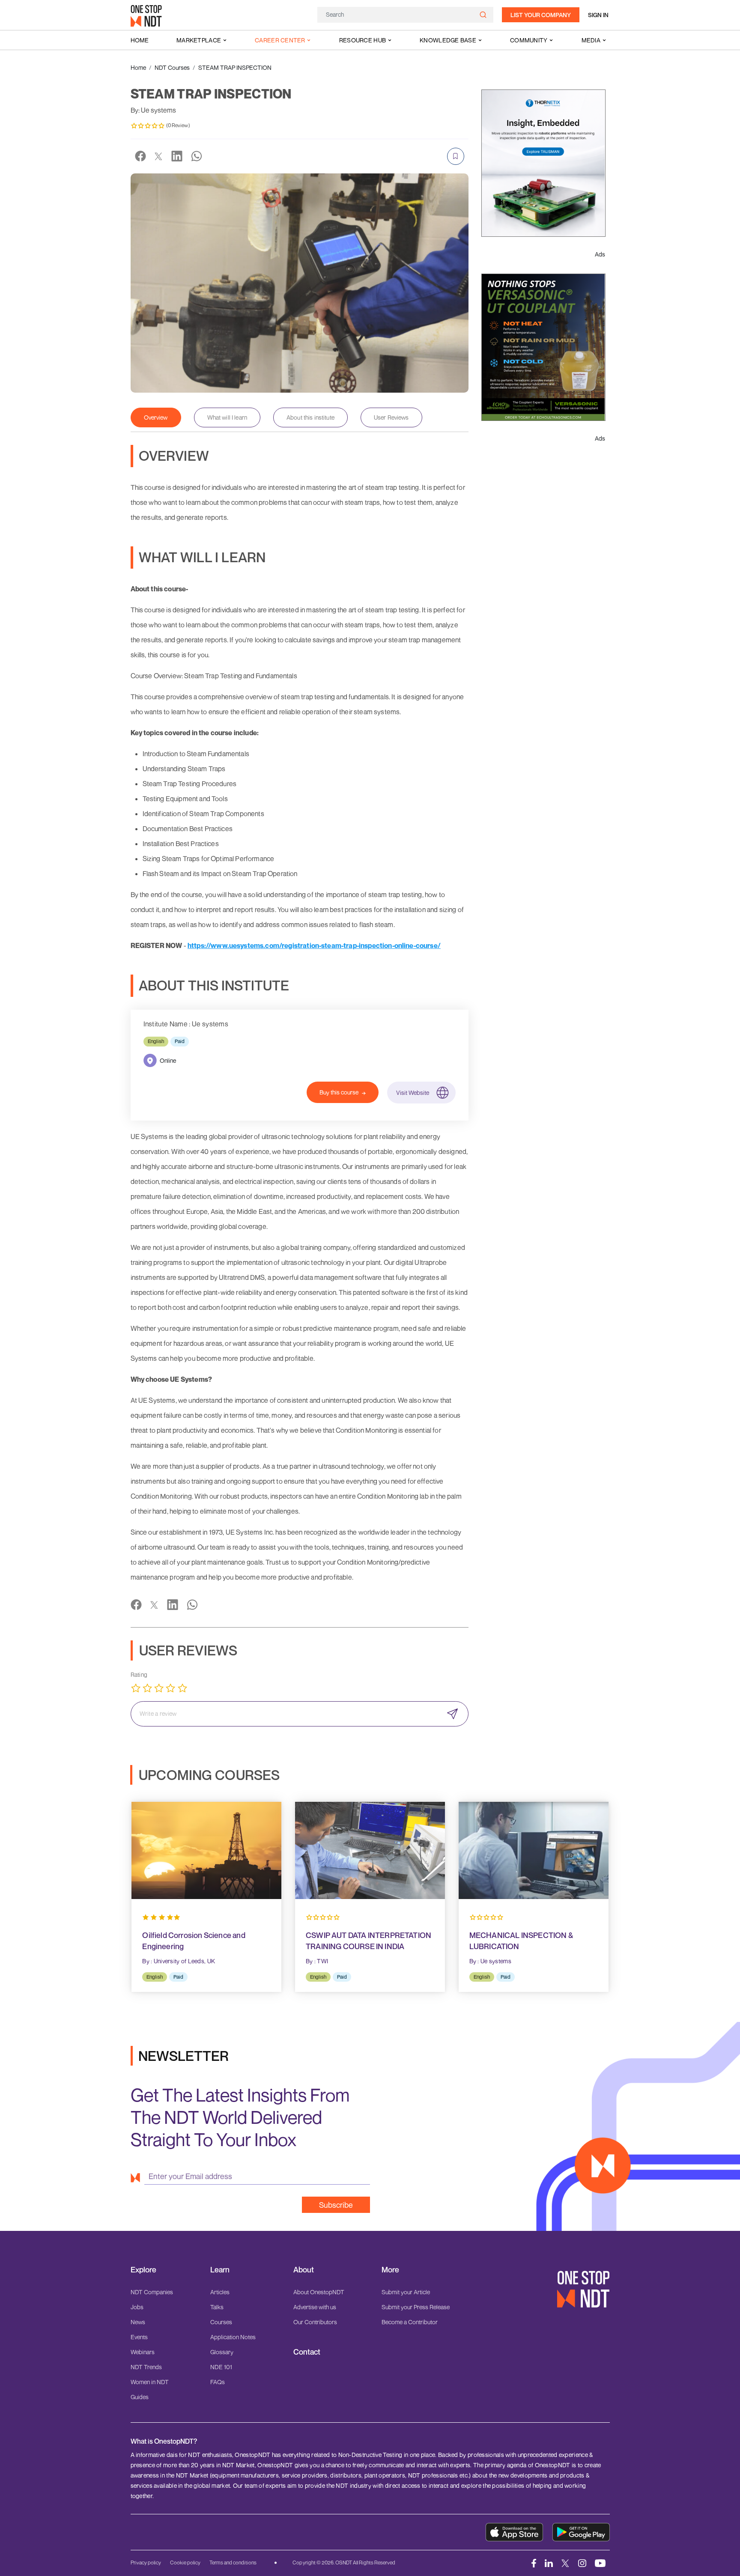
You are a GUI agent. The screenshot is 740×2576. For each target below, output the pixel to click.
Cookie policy (185, 2563)
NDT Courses (172, 67)
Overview (156, 417)
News (138, 2322)
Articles (220, 2292)
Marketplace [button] (199, 40)
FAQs (218, 2382)
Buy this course (339, 1092)
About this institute (310, 417)
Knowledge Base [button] (448, 40)
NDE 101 (221, 2367)
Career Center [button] (280, 40)
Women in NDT (150, 2382)
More (390, 2270)
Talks (217, 2307)
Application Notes (233, 2337)
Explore (143, 2270)
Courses (221, 2322)
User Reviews (391, 417)
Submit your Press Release (416, 2307)
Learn (220, 2270)
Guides (140, 2397)
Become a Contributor (410, 2322)
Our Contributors (315, 2322)
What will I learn (227, 417)
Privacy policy (146, 2563)
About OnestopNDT (319, 2292)
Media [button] (591, 40)
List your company (541, 15)
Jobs (137, 2307)
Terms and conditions (233, 2563)
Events (139, 2337)
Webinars (143, 2352)
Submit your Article (406, 2292)
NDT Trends (146, 2367)
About (304, 2270)
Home (140, 40)
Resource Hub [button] (363, 40)
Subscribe (336, 2205)
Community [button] (529, 40)
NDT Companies (152, 2292)
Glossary (222, 2352)
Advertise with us (315, 2307)
